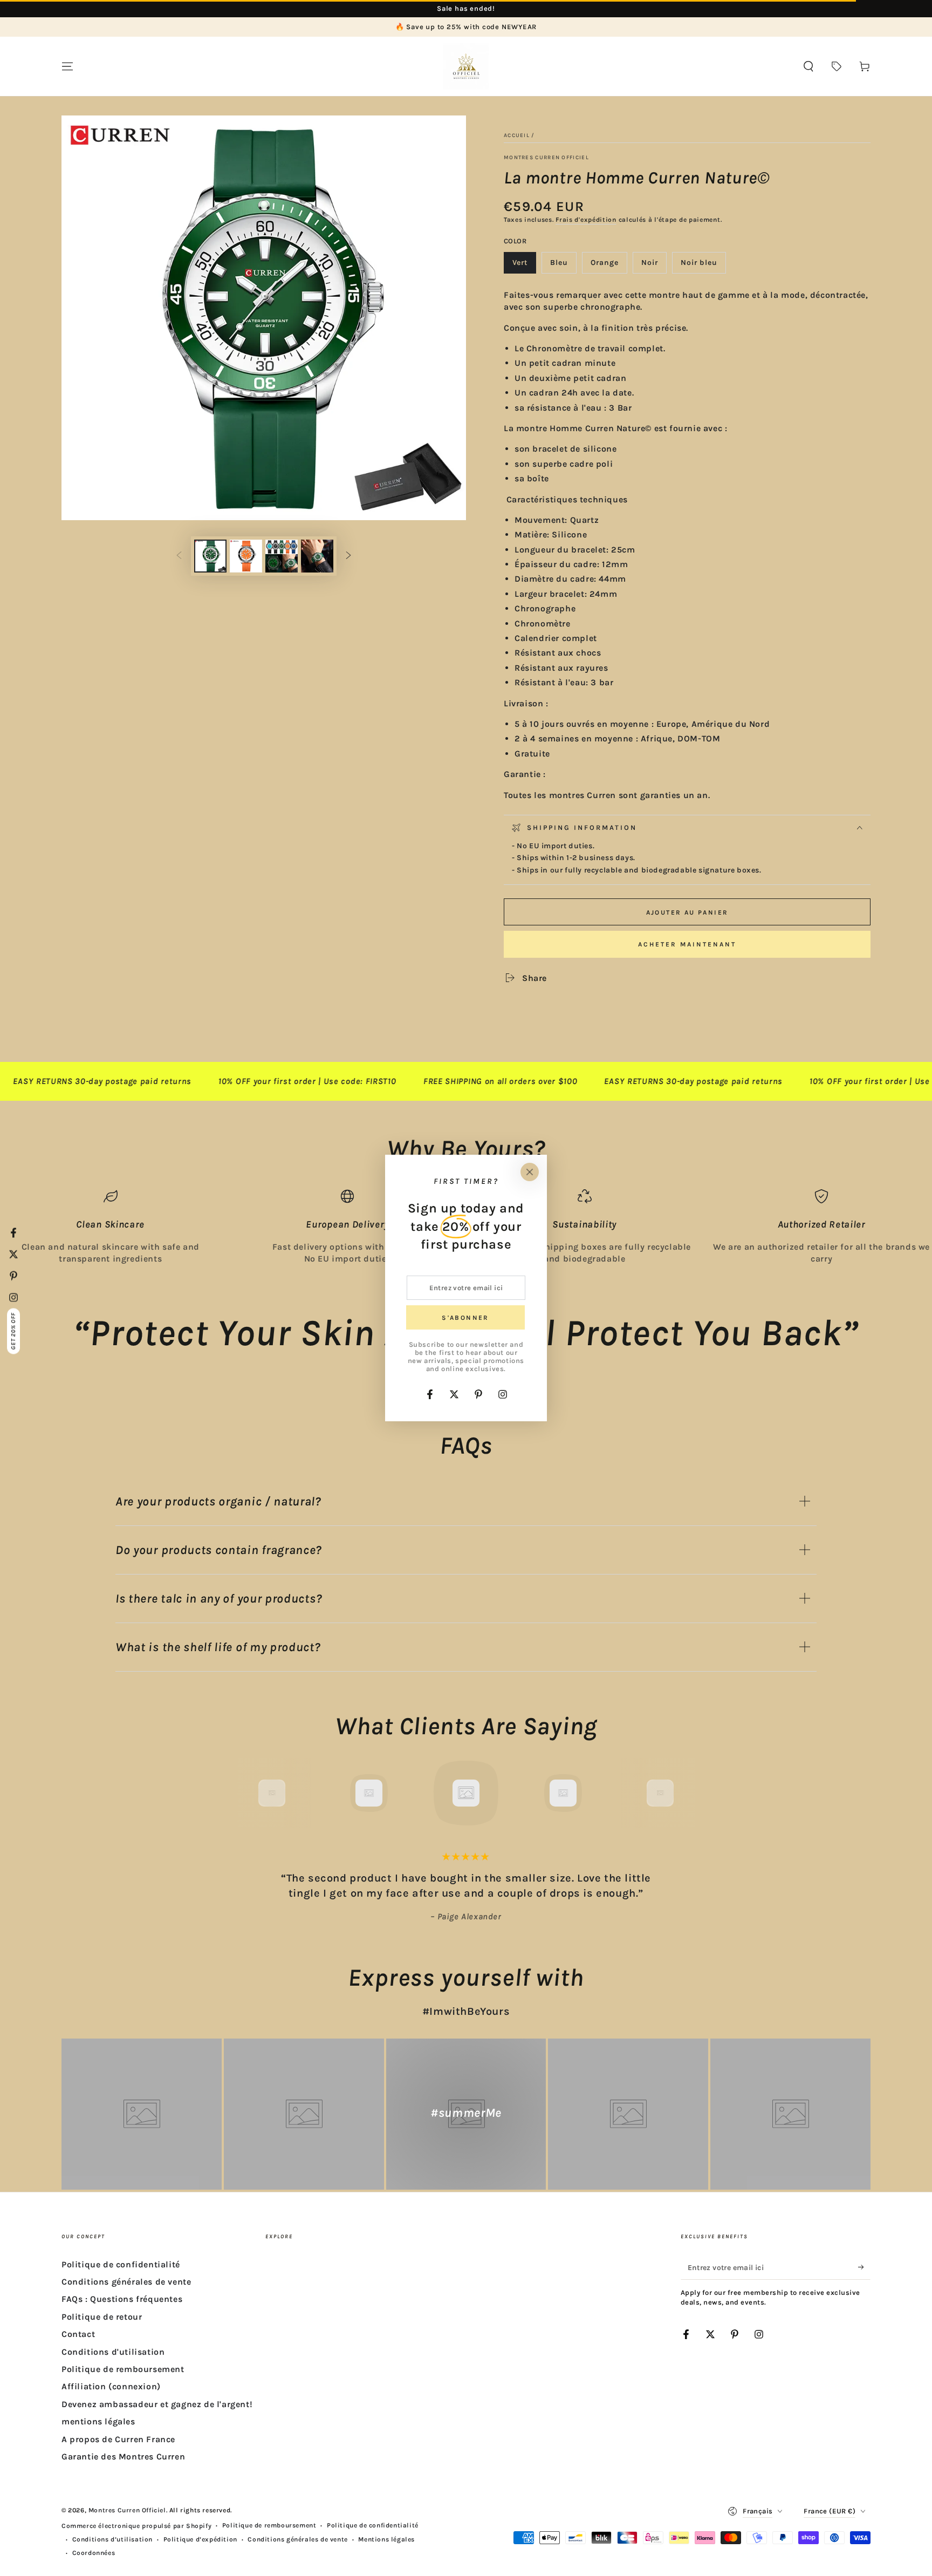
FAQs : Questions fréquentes (122, 2299)
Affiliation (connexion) (111, 2386)
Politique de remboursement (123, 2369)
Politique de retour (102, 2317)
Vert (524, 266)
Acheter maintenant (687, 944)
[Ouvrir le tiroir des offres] (837, 66)
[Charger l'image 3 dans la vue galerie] (282, 556)
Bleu (563, 266)
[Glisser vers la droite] (348, 556)
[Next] (684, 1793)
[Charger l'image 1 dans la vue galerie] (210, 556)
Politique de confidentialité (121, 2264)
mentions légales (98, 2421)
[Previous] (248, 1793)
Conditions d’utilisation (112, 2539)
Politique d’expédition (200, 2539)
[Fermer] (530, 1172)
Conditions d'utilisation (113, 2352)
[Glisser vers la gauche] (179, 556)
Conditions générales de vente (126, 2282)
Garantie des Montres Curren (123, 2456)
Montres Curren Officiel (546, 158)
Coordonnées (94, 2553)
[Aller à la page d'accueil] (466, 66)
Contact (78, 2334)
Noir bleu (703, 266)
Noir (654, 266)
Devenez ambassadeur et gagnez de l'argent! (157, 2404)
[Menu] (67, 66)
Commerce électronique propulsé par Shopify (136, 2526)
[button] (808, 66)
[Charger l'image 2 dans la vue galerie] (246, 556)
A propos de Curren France (118, 2439)
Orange (609, 266)
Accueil (517, 135)
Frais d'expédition (586, 220)
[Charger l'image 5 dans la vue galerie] (317, 556)
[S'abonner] (864, 2267)
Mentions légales (386, 2539)
